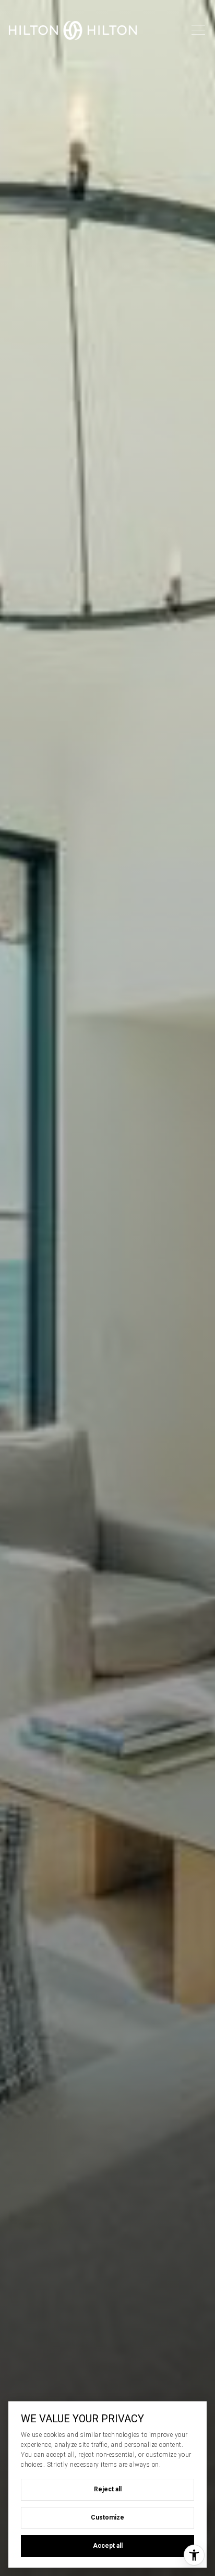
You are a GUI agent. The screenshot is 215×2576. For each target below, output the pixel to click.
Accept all (108, 2546)
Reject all (108, 2489)
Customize (107, 2517)
